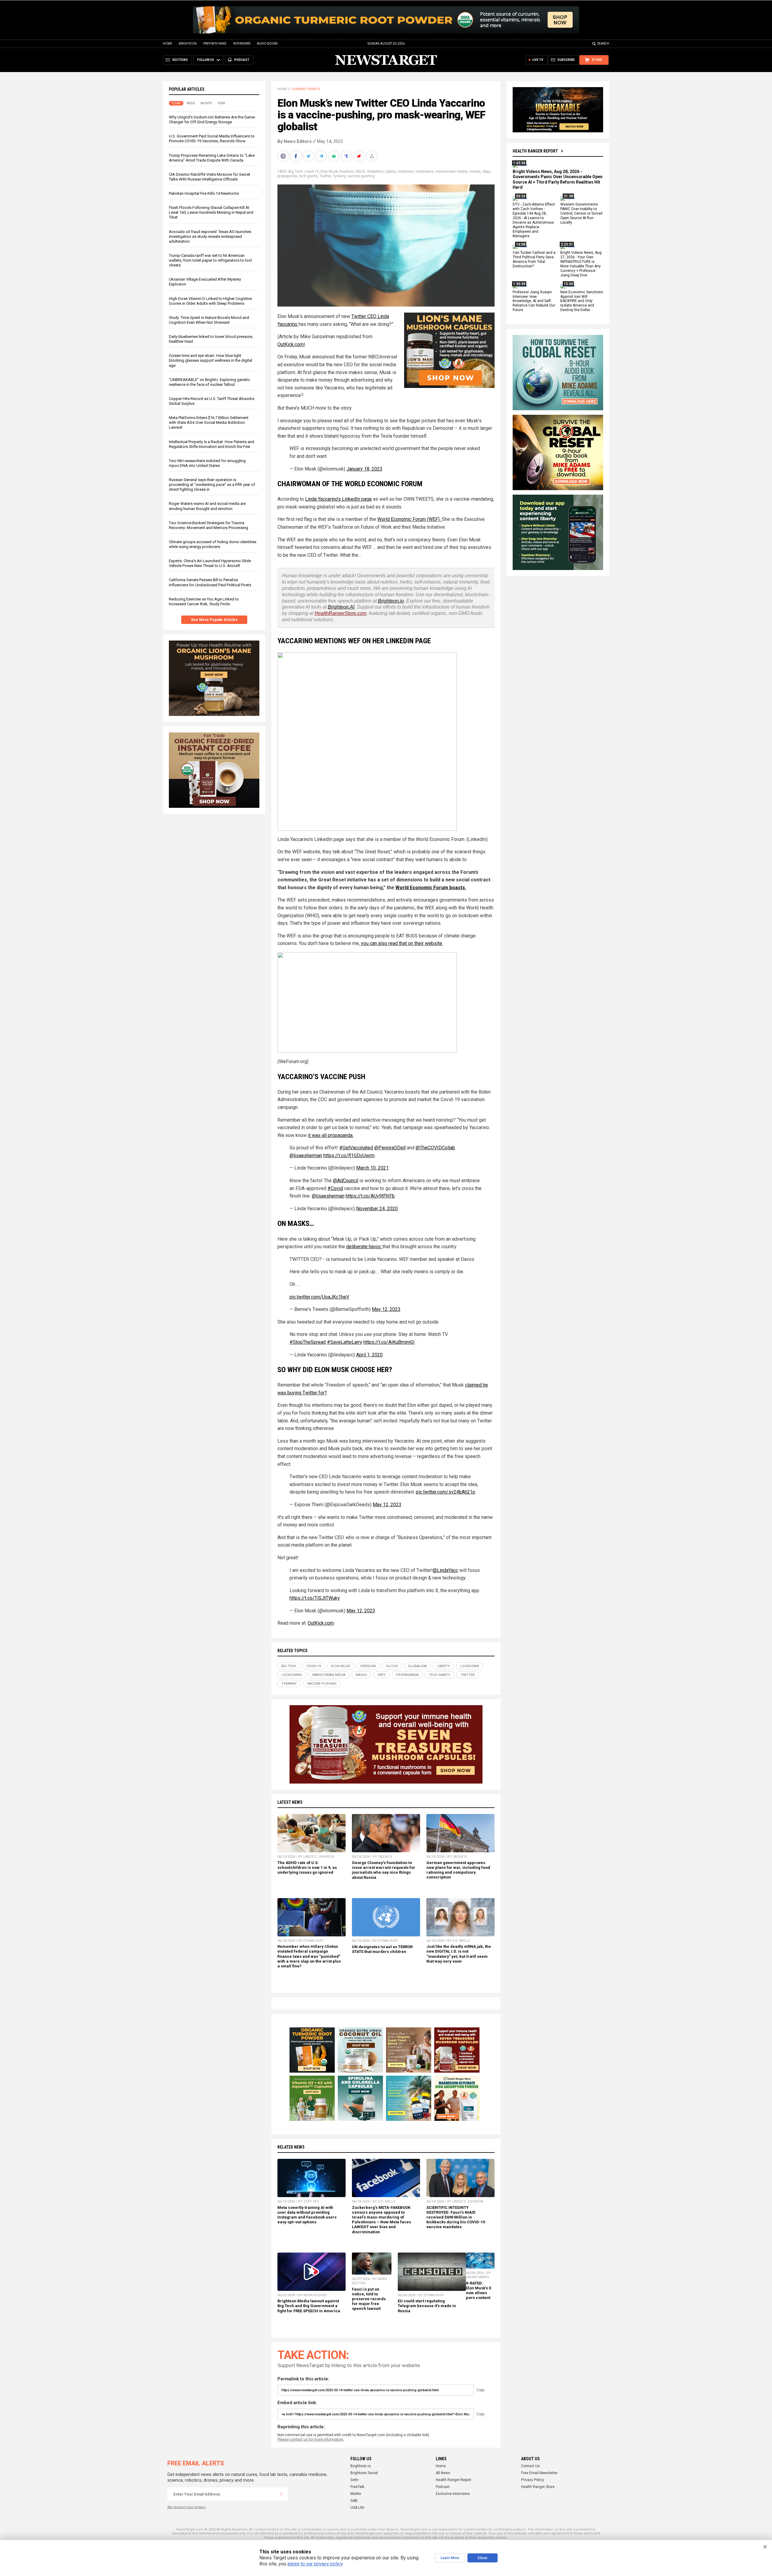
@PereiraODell (390, 1148)
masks (475, 172)
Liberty (391, 172)
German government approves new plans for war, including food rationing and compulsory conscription (458, 1870)
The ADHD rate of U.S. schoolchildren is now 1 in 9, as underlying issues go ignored (307, 1867)
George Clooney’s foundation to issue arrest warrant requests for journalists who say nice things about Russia (384, 1870)
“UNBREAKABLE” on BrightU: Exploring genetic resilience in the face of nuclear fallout (209, 382)
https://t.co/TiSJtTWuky (315, 1598)
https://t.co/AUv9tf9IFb (370, 1196)
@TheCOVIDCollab (435, 1148)
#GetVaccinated (356, 1148)
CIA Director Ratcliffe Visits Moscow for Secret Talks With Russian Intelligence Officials (210, 177)
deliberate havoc (364, 1247)
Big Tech (296, 172)
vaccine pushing (361, 176)
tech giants (308, 176)
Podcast (443, 2487)
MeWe (356, 2494)
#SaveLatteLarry (345, 1342)
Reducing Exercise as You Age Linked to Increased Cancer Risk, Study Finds (204, 601)
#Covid (335, 1188)
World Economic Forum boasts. (431, 888)
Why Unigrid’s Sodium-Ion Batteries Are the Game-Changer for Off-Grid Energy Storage (212, 120)
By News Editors (294, 141)
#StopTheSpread (308, 1342)
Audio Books (267, 44)
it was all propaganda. (331, 1135)
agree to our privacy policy (315, 2564)
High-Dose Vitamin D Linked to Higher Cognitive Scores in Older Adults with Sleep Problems (210, 301)
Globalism (375, 172)
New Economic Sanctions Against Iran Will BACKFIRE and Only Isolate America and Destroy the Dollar (582, 301)
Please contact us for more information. (311, 2439)
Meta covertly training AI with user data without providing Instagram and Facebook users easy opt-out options (307, 2215)
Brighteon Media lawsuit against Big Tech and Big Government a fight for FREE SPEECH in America (309, 2306)
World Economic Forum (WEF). (410, 519)
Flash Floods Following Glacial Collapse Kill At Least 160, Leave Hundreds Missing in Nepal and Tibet (211, 212)
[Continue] (281, 2494)
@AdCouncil (346, 1181)
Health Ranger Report (535, 151)
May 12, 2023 (386, 1309)
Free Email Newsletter (539, 2473)
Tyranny (339, 176)
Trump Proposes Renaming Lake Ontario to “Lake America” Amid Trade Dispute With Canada (212, 158)
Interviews (242, 44)
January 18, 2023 (364, 469)
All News (443, 2473)
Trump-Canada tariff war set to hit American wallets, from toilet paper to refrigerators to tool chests (210, 260)
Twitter (325, 176)
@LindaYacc (445, 1570)
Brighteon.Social (364, 2473)
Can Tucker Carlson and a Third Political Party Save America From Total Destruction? (534, 260)
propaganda (287, 176)
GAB (354, 2501)
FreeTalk (357, 2487)
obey (486, 172)
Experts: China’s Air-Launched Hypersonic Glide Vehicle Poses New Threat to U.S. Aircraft (210, 563)
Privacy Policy (533, 2480)
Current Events (306, 89)
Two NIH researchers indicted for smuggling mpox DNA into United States (207, 463)
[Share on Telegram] (322, 156)
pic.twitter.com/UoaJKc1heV (319, 1297)
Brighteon (188, 44)
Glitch (360, 172)
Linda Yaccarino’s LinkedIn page (339, 499)
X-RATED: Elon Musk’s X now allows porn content (479, 2290)
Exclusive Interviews (453, 2494)
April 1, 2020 (369, 1355)
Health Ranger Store (538, 2487)
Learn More (450, 2558)
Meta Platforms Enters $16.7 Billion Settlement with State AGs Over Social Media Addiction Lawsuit (209, 422)
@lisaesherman (306, 1156)
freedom (347, 172)
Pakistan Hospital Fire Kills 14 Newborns (204, 193)
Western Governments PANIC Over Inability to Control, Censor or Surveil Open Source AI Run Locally (581, 214)
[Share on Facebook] (296, 156)
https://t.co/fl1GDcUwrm (349, 1156)
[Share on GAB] (334, 156)
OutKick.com (291, 344)
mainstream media (451, 172)
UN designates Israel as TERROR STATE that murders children (382, 1949)
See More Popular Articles (214, 620)
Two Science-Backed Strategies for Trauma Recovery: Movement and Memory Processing (209, 525)
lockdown (406, 172)
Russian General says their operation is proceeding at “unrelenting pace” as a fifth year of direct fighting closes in (212, 485)
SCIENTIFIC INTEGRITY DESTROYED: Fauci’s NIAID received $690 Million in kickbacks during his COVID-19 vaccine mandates (456, 2217)
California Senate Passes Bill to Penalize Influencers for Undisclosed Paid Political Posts (210, 582)
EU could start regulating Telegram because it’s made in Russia (427, 2306)
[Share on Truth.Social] (347, 156)
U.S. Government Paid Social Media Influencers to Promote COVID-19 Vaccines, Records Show (212, 139)
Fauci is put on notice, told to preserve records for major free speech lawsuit (369, 2299)
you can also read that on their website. (401, 943)
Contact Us (530, 2466)
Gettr (354, 2480)
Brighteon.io (391, 601)
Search (603, 44)
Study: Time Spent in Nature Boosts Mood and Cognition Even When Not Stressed (209, 320)
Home (168, 44)
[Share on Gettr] (360, 156)
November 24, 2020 (377, 1209)
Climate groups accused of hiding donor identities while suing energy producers (213, 544)
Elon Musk (329, 172)
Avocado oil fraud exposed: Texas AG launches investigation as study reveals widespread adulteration (210, 236)
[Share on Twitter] (309, 156)
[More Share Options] (372, 156)
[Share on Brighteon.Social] (284, 156)
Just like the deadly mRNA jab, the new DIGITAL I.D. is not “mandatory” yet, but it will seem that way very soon (459, 1954)
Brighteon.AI (341, 607)
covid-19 (312, 172)
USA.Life (357, 2508)
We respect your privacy (187, 2507)
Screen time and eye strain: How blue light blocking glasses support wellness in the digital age (210, 360)
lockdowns (425, 172)
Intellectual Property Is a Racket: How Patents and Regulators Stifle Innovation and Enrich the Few (212, 444)
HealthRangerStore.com (340, 613)
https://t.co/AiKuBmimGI (389, 1342)
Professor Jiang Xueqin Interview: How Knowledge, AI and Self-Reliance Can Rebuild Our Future (534, 301)
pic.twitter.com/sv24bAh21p (446, 1492)
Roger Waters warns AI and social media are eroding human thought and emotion (207, 506)
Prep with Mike (215, 44)
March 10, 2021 (372, 1168)
